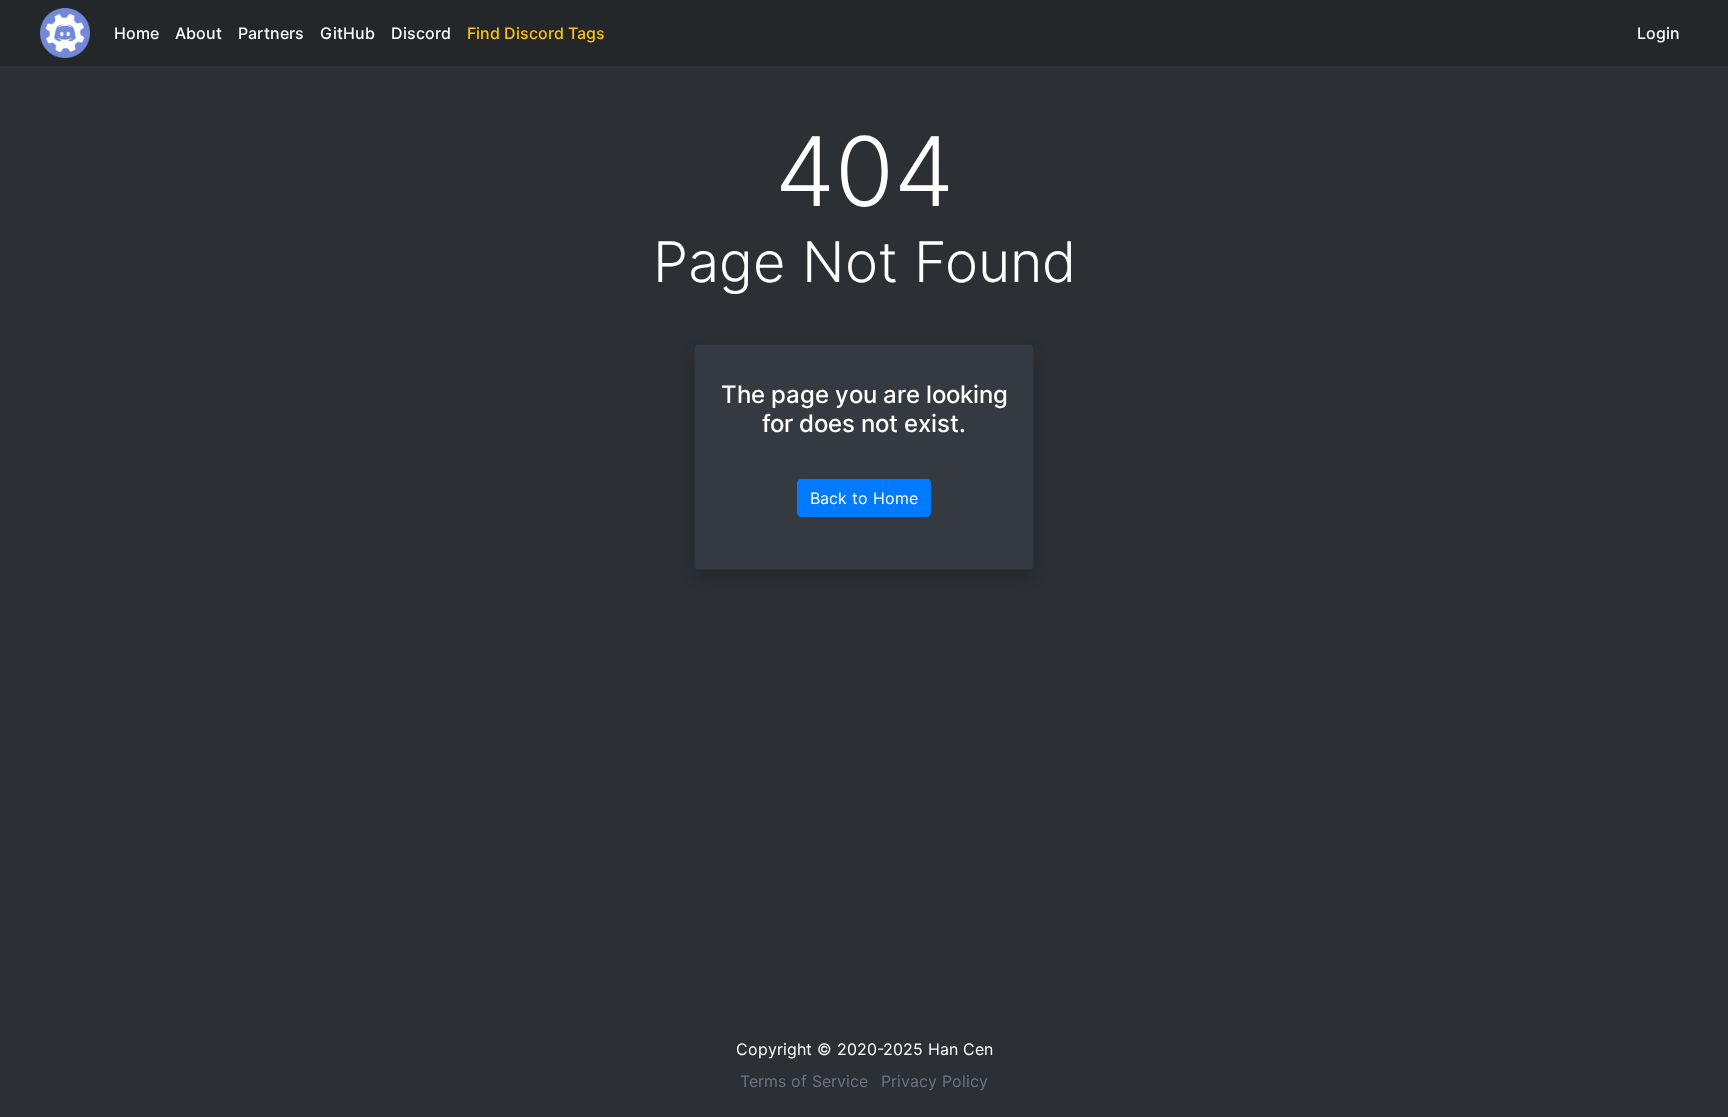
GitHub (347, 33)
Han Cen (960, 1049)
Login (1658, 33)
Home (136, 33)
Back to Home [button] (864, 498)
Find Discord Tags (536, 33)
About (198, 33)
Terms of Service (804, 1081)
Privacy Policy (934, 1081)
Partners (271, 33)
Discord (421, 33)
